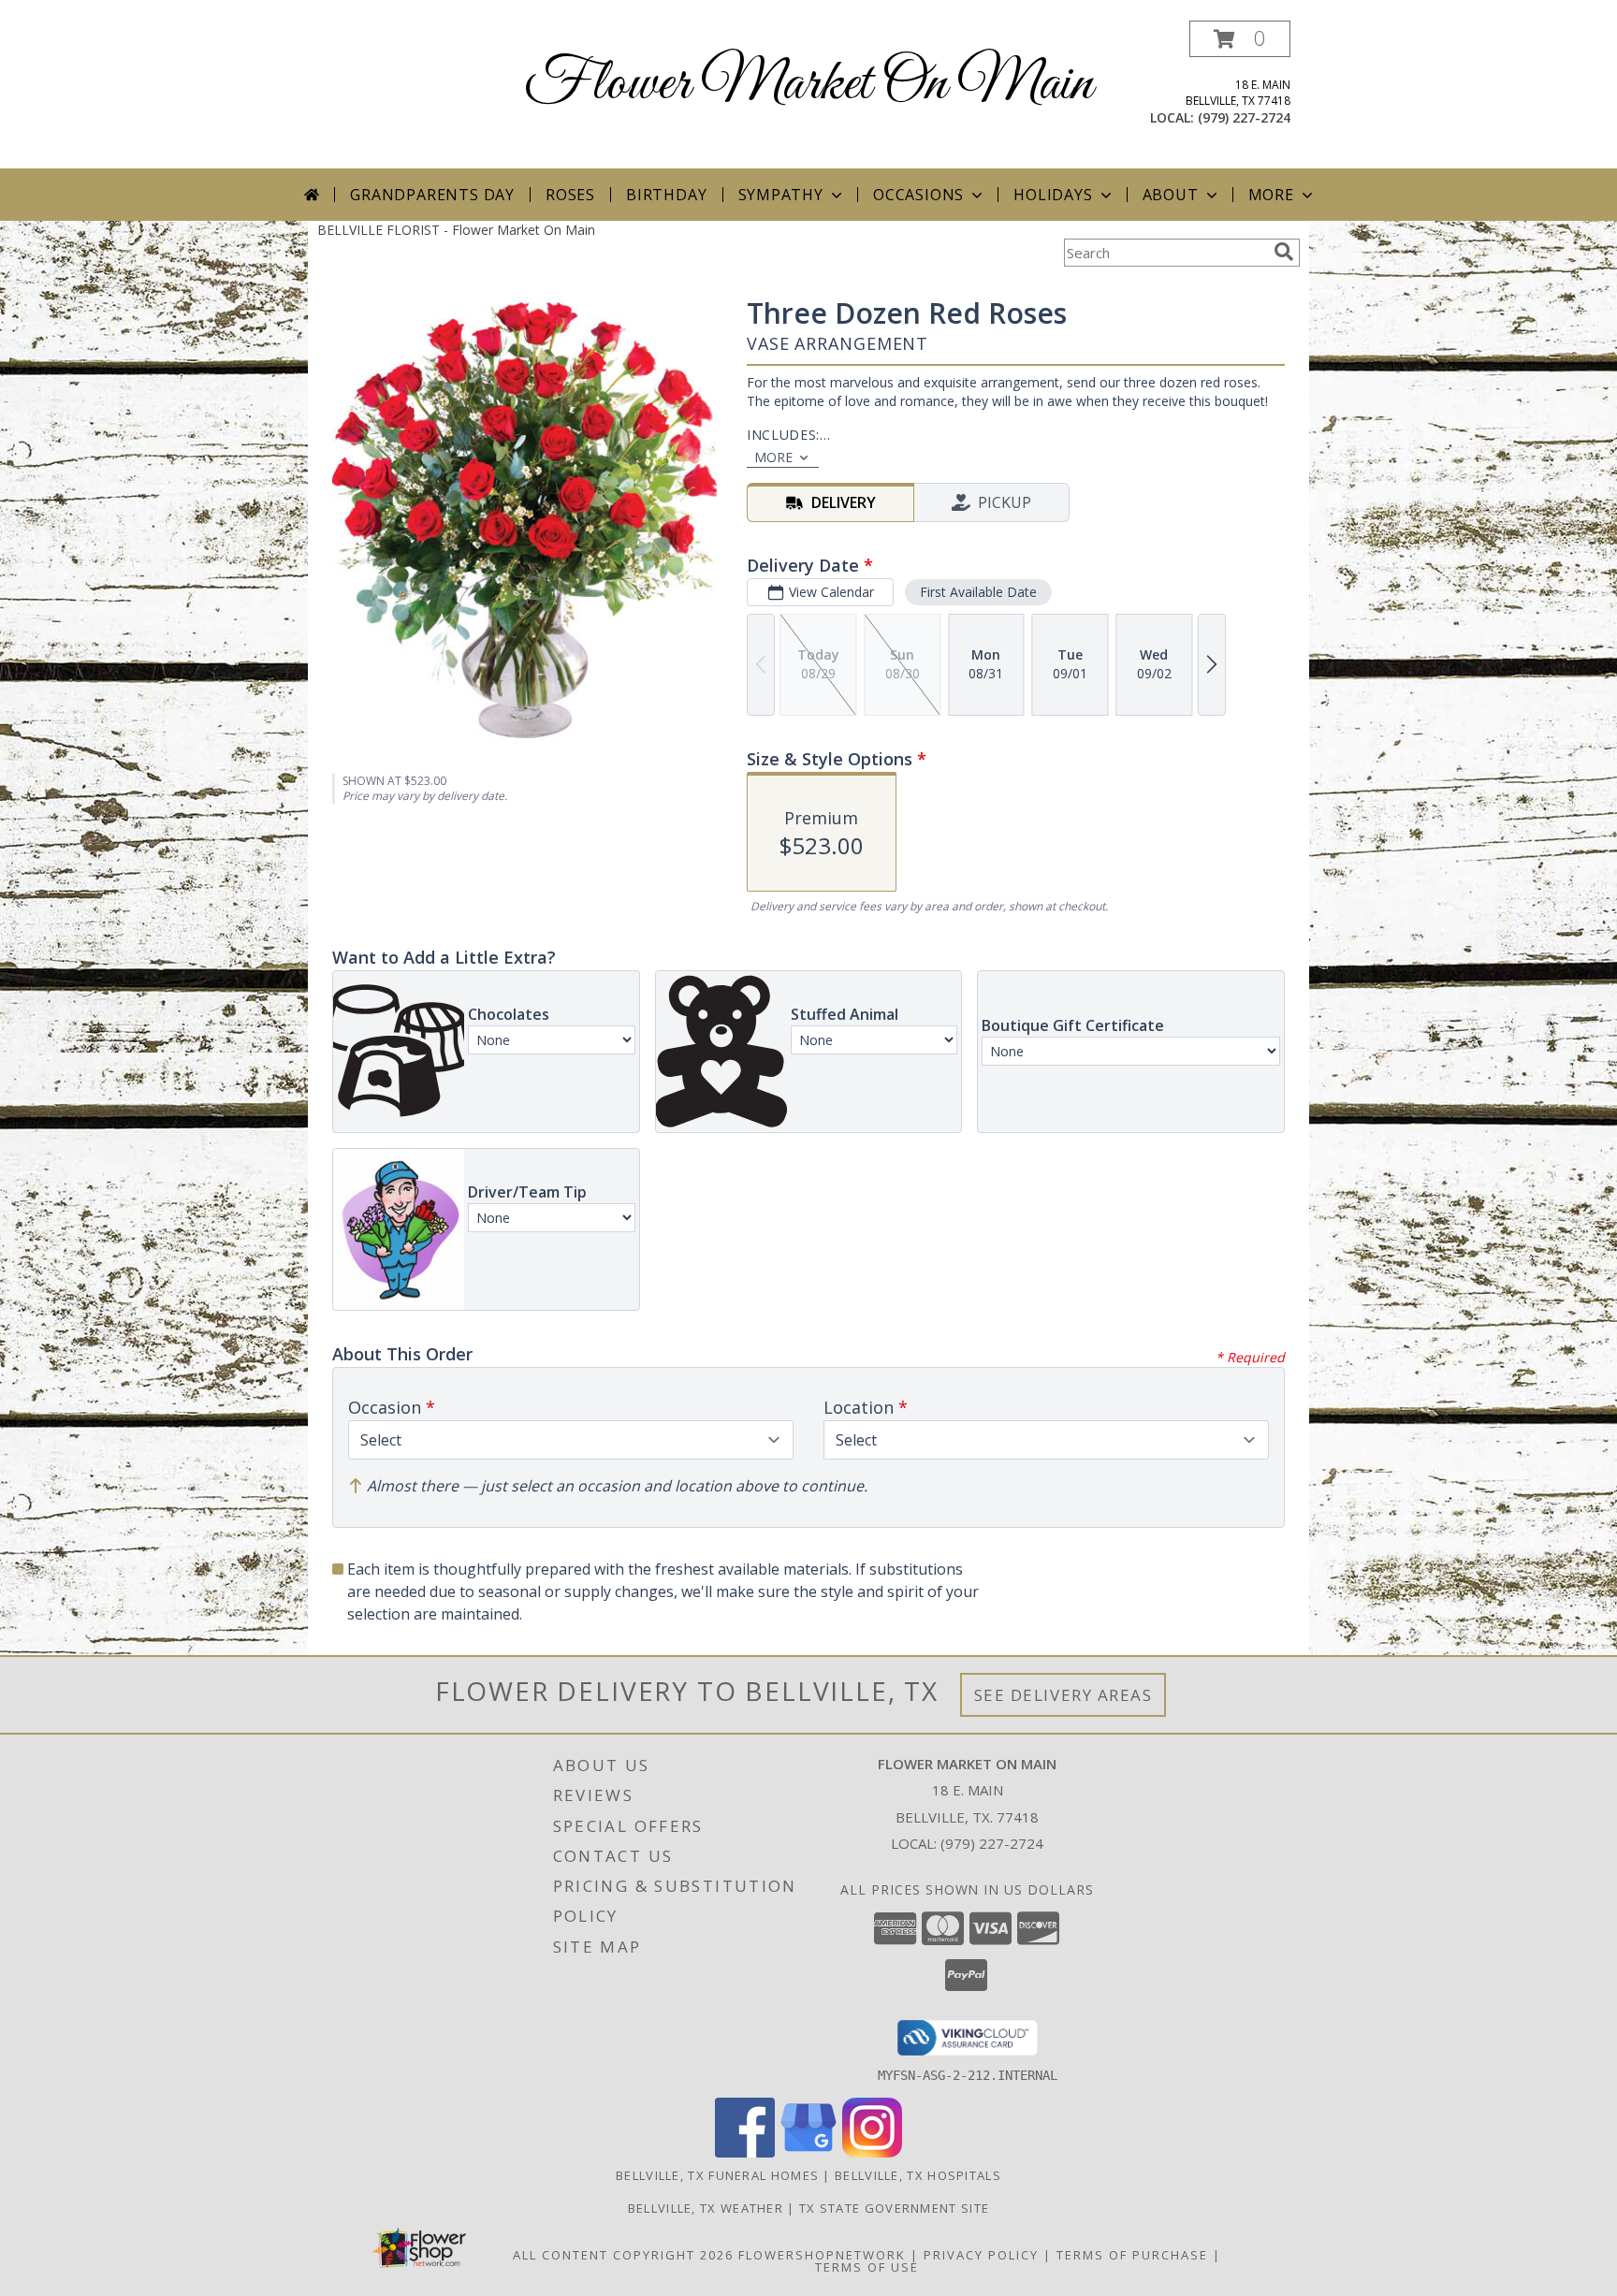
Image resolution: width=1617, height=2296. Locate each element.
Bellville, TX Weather (706, 2208)
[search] (1284, 252)
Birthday (666, 195)
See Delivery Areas (1063, 1695)
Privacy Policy (981, 2255)
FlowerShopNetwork (822, 2255)
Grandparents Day (432, 195)
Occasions (918, 195)
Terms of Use (867, 2267)
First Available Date (978, 592)
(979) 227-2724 (1244, 117)
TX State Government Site (894, 2208)
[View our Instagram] (872, 2152)
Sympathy (781, 195)
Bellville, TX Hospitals (918, 2175)
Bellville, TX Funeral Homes (717, 2175)
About (1171, 195)
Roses (570, 195)
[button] (1240, 39)
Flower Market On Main (808, 85)
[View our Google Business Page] (808, 2152)
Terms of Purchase (1132, 2255)
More (1271, 195)
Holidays (1053, 195)
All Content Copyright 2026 (623, 2255)
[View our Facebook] (745, 2152)
